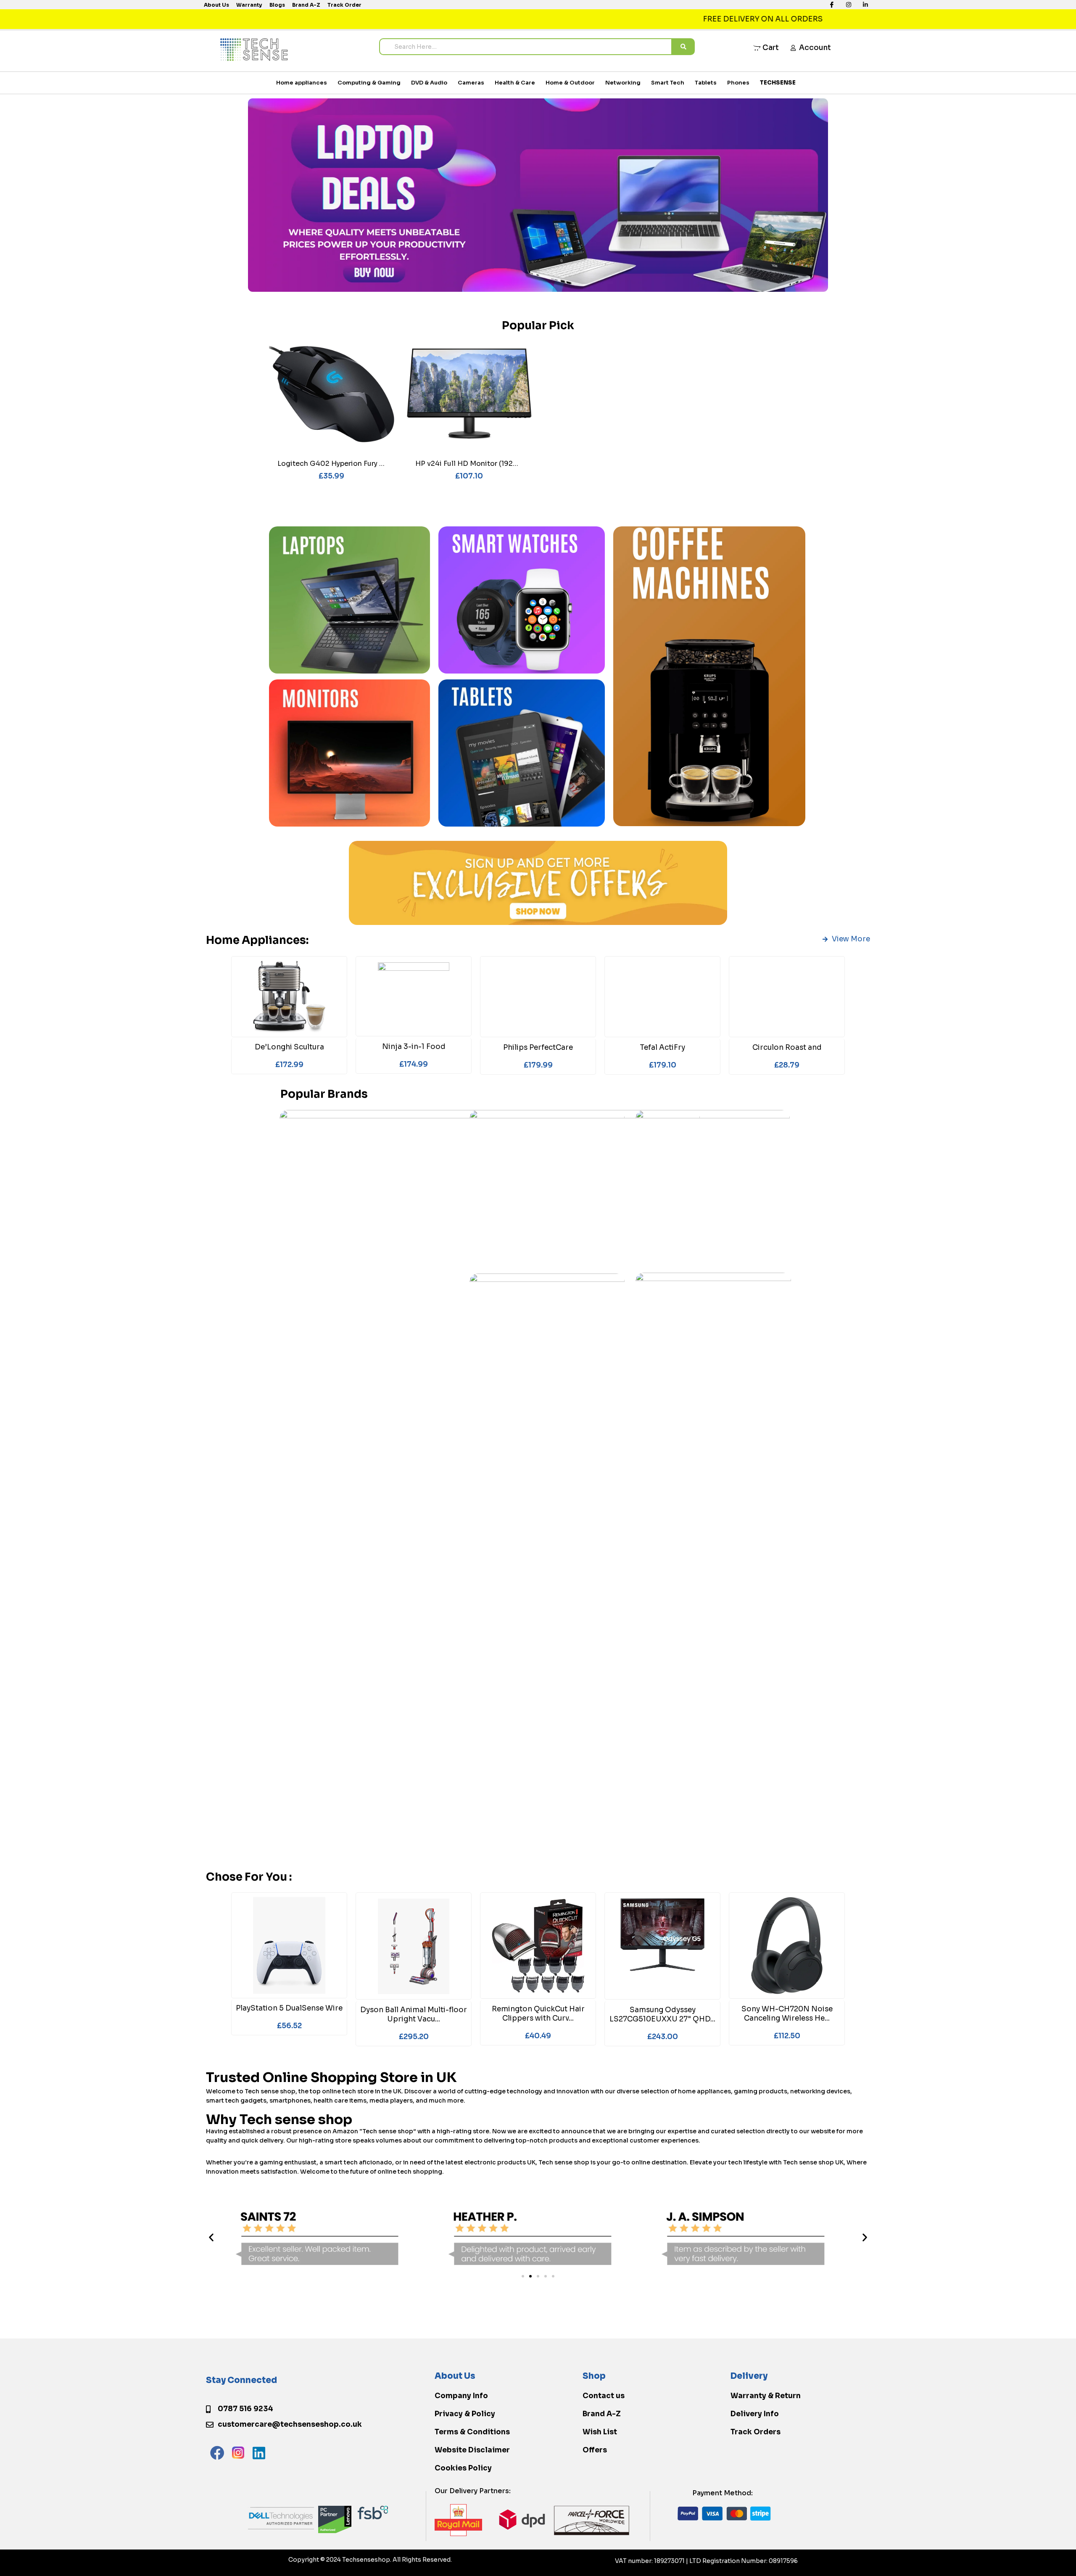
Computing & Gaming (369, 83)
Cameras (471, 83)
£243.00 (663, 2037)
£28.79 (787, 1065)
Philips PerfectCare (538, 1048)
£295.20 (414, 2037)
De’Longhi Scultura (289, 1047)
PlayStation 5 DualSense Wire (289, 2008)
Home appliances (302, 83)
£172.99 (289, 1065)
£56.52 (289, 2026)
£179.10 (663, 1065)
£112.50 (787, 2036)
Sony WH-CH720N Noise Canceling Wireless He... (787, 2014)
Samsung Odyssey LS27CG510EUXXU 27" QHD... (662, 2015)
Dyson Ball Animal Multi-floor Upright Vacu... (414, 2015)
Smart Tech (668, 83)
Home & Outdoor (570, 83)
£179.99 (538, 1065)
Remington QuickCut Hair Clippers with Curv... (538, 2014)
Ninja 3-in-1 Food (414, 1047)
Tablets (706, 83)
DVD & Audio (429, 83)
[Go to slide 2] (530, 2276)
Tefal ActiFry (662, 1048)
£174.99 (414, 1064)
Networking (623, 83)
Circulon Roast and (787, 1048)
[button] (211, 2237)
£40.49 (538, 2036)
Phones (738, 83)
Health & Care (515, 83)
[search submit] (683, 47)
